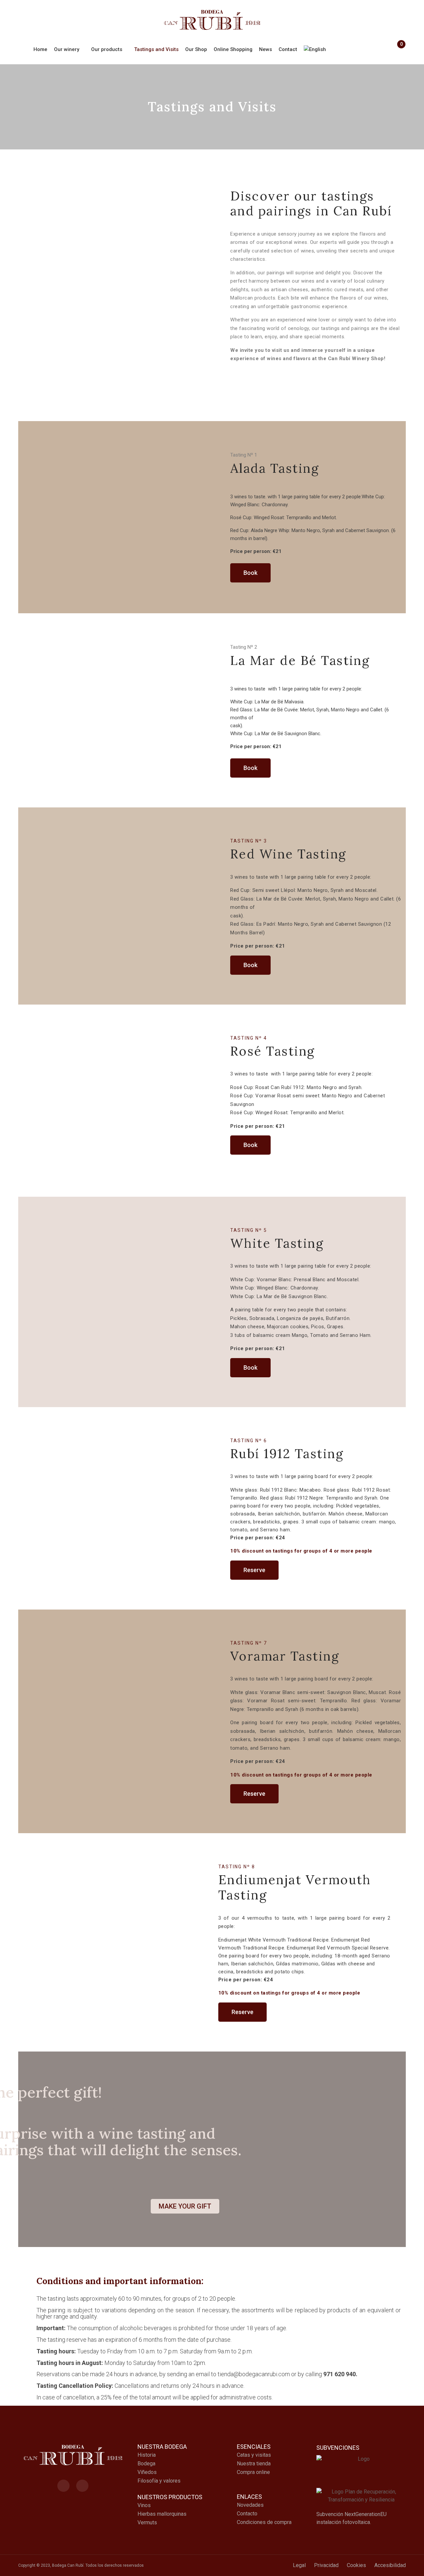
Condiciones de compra (264, 2522)
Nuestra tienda (254, 2464)
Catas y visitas (254, 2455)
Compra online (253, 2472)
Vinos (144, 2505)
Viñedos (147, 2472)
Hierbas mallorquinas (162, 2514)
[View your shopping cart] (398, 50)
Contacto (247, 2514)
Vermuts (147, 2522)
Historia (147, 2455)
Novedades (250, 2505)
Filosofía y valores (159, 2481)
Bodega (146, 2464)
